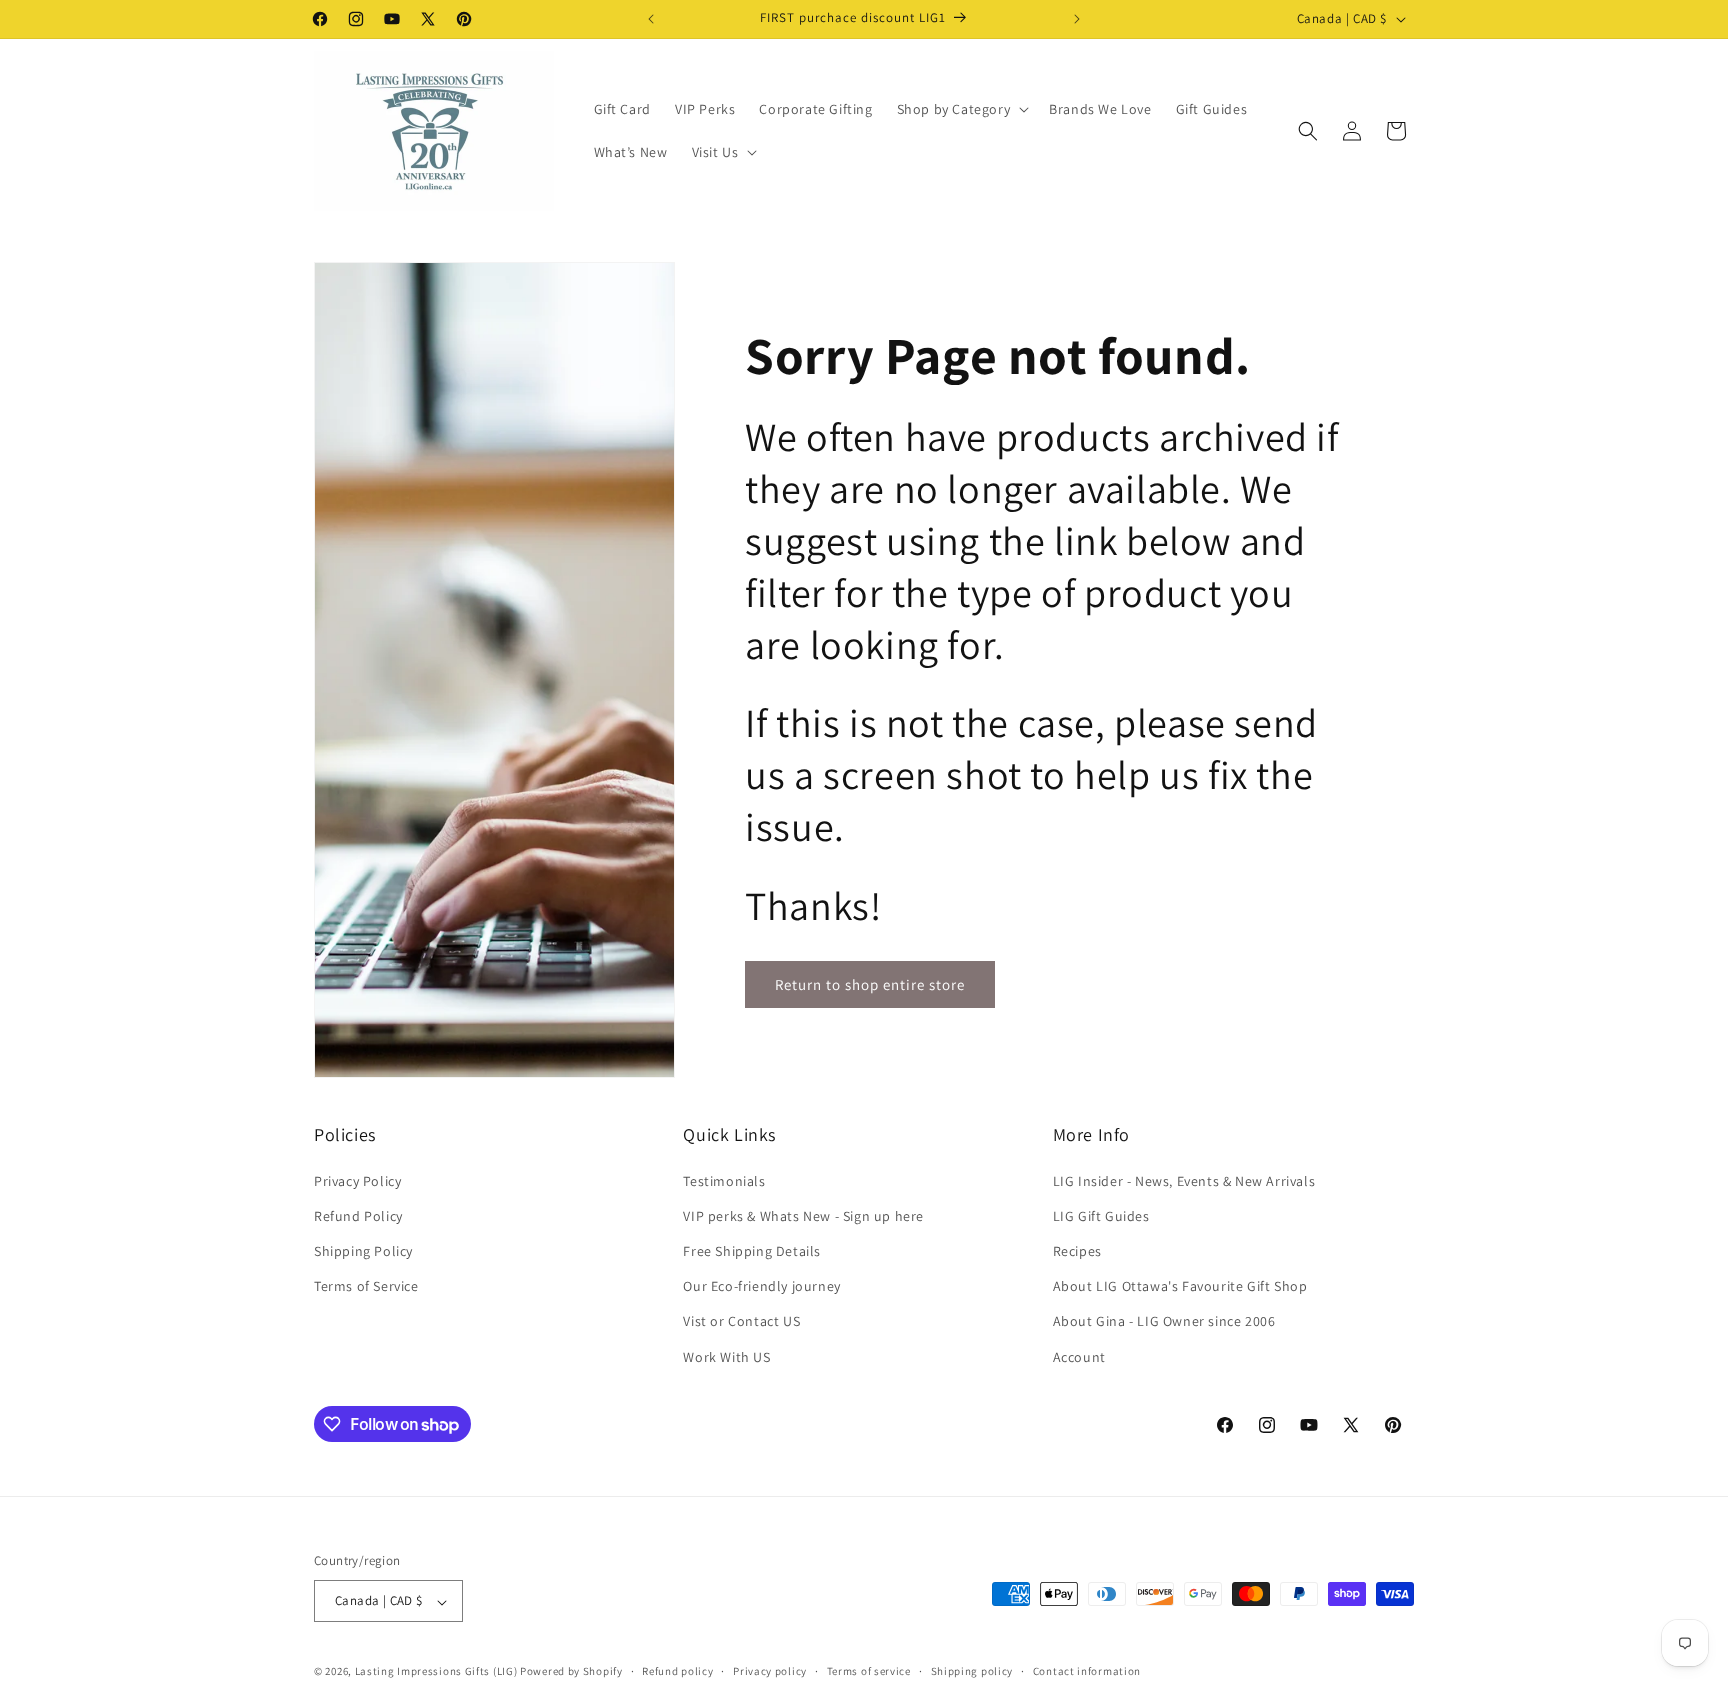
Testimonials (724, 1180)
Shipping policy (972, 1671)
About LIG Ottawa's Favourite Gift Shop (1180, 1286)
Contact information (1087, 1671)
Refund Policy (358, 1215)
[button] (961, 109)
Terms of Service (366, 1286)
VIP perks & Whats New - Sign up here (803, 1215)
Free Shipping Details (752, 1250)
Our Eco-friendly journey (761, 1286)
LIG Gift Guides (1101, 1215)
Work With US (726, 1356)
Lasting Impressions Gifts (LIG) (436, 1672)
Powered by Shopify (571, 1672)
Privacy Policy (357, 1180)
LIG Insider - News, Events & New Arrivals (1184, 1180)
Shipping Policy (363, 1250)
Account (1079, 1356)
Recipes (1077, 1250)
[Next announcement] (1077, 19)
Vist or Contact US (741, 1321)
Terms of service (869, 1671)
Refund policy (677, 1671)
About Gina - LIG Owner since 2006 (1164, 1321)
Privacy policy (770, 1671)
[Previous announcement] (651, 19)
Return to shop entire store (870, 984)
